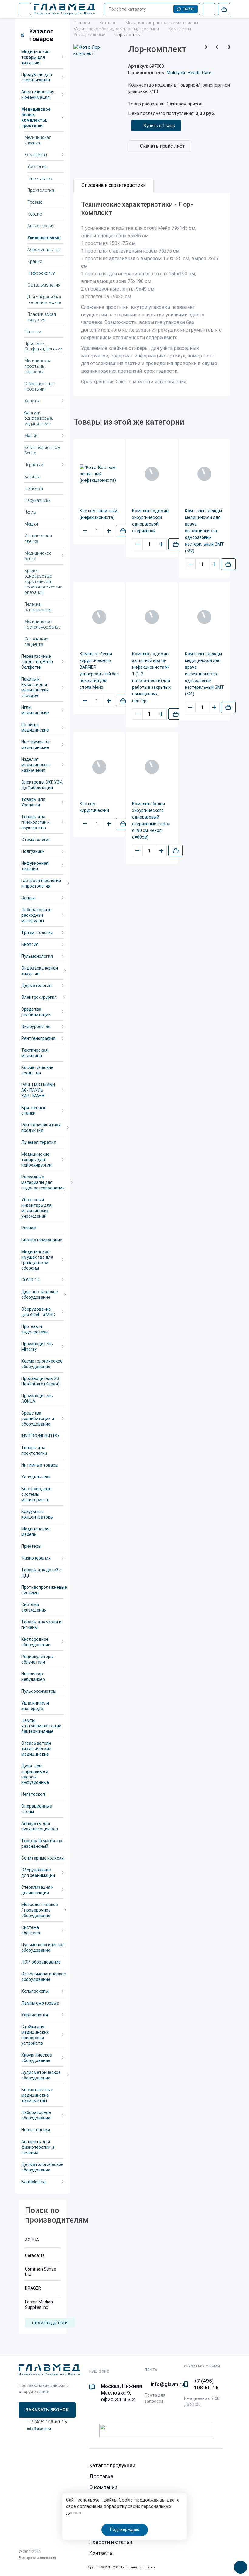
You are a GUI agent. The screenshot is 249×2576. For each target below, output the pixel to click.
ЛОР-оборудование (41, 1962)
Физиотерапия (36, 1558)
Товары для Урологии (33, 802)
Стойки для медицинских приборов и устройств (35, 2035)
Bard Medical (34, 2182)
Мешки (31, 524)
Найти (189, 9)
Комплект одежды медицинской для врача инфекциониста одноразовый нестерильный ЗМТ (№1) (205, 674)
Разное (29, 1228)
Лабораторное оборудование (36, 2115)
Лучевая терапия (39, 1142)
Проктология (41, 190)
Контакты (101, 2553)
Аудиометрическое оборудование (41, 2075)
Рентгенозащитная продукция (41, 1128)
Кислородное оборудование (36, 1642)
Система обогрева (31, 1930)
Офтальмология (44, 285)
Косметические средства (37, 1070)
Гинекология (40, 178)
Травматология (37, 933)
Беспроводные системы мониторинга (36, 1494)
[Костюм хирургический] (99, 767)
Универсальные (44, 238)
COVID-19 (31, 1280)
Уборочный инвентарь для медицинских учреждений (36, 1208)
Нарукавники (38, 500)
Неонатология (36, 2130)
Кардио (35, 214)
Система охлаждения (34, 1607)
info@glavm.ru (39, 2429)
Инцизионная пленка (38, 539)
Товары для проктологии (34, 1450)
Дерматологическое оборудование (42, 2167)
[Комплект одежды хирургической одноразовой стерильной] (152, 474)
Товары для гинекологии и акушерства (36, 822)
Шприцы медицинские (35, 727)
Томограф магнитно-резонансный (43, 1843)
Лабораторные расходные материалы (36, 915)
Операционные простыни (39, 386)
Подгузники (33, 851)
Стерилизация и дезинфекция (38, 1890)
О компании (103, 2487)
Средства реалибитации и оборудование (38, 1419)
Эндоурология (36, 1026)
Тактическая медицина (34, 1053)
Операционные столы (37, 1809)
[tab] (114, 185)
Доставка (101, 2476)
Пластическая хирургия (42, 317)
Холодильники (36, 1477)
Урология (37, 167)
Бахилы (32, 477)
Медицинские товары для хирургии (35, 57)
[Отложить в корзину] (123, 531)
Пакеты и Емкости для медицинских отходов (35, 687)
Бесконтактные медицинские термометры (37, 2095)
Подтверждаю (125, 2529)
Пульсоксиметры (39, 1691)
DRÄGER (33, 2288)
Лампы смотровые (40, 2003)
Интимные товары (40, 1465)
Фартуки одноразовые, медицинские (39, 418)
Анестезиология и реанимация (38, 95)
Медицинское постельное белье (42, 624)
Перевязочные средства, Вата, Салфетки (38, 662)
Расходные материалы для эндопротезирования (43, 1182)
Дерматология (36, 985)
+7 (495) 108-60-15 (206, 2384)
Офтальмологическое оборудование (43, 1977)
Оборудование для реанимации (38, 1873)
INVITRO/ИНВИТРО (40, 1436)
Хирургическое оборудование (37, 2058)
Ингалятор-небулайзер (33, 1677)
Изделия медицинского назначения (36, 765)
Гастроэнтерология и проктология (41, 883)
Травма (35, 202)
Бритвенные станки (34, 1110)
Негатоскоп (33, 1794)
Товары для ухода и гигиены (41, 1625)
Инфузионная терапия (35, 866)
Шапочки (34, 488)
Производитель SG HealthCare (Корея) (40, 1381)
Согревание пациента (36, 642)
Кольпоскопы (35, 1991)
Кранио (35, 261)
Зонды (28, 898)
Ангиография (41, 226)
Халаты (32, 401)
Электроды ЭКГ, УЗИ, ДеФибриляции (42, 785)
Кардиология (35, 2015)
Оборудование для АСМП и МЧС (38, 1312)
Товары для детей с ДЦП (41, 1573)
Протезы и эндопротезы (35, 1329)
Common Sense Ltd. (41, 2272)
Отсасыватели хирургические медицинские (36, 1749)
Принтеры (31, 1546)
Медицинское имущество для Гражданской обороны (37, 1260)
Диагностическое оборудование (40, 1295)
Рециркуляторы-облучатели (38, 1659)
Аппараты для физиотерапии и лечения (38, 2147)
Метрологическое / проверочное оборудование (40, 1910)
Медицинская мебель (35, 1532)
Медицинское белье (38, 556)
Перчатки (34, 465)
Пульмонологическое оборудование (43, 1947)
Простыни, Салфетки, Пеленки (43, 346)
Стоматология (36, 840)
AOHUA (32, 2240)
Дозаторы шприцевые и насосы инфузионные (35, 1774)
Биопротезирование (42, 1240)
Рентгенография (38, 1038)
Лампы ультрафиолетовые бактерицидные (41, 1726)
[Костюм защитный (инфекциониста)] (99, 474)
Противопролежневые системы (43, 1590)
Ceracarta (35, 2255)
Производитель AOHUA (37, 1398)
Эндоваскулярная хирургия (40, 971)
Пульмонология (37, 956)
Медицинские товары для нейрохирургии (36, 1160)
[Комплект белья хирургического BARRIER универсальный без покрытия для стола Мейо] (99, 617)
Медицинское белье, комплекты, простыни (36, 117)
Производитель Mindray (37, 1347)
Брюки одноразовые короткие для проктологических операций (43, 581)
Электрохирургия (39, 997)
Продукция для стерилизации (37, 77)
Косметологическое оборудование (42, 1364)
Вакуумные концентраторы (37, 1514)
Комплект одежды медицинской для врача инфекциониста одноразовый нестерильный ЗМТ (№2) (205, 531)
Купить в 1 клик (159, 126)
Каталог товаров (41, 35)
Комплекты (36, 155)
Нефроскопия (41, 273)
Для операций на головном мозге (44, 300)
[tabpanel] (152, 295)
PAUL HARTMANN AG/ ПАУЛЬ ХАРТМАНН (38, 1090)
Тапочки (33, 332)
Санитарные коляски (43, 1858)
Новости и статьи (111, 2542)
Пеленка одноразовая (38, 607)
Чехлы (31, 512)
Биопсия (30, 944)
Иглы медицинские (35, 710)
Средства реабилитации (36, 1012)
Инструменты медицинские (35, 745)
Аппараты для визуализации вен (40, 1826)
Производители (50, 2323)
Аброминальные (44, 250)
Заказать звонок (47, 2410)
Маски (31, 436)
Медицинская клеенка (38, 140)
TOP (238, 2565)
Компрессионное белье (42, 450)
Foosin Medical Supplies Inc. (39, 2305)
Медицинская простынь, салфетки (38, 366)
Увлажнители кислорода (35, 1706)
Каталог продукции (112, 2465)
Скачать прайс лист (162, 146)
